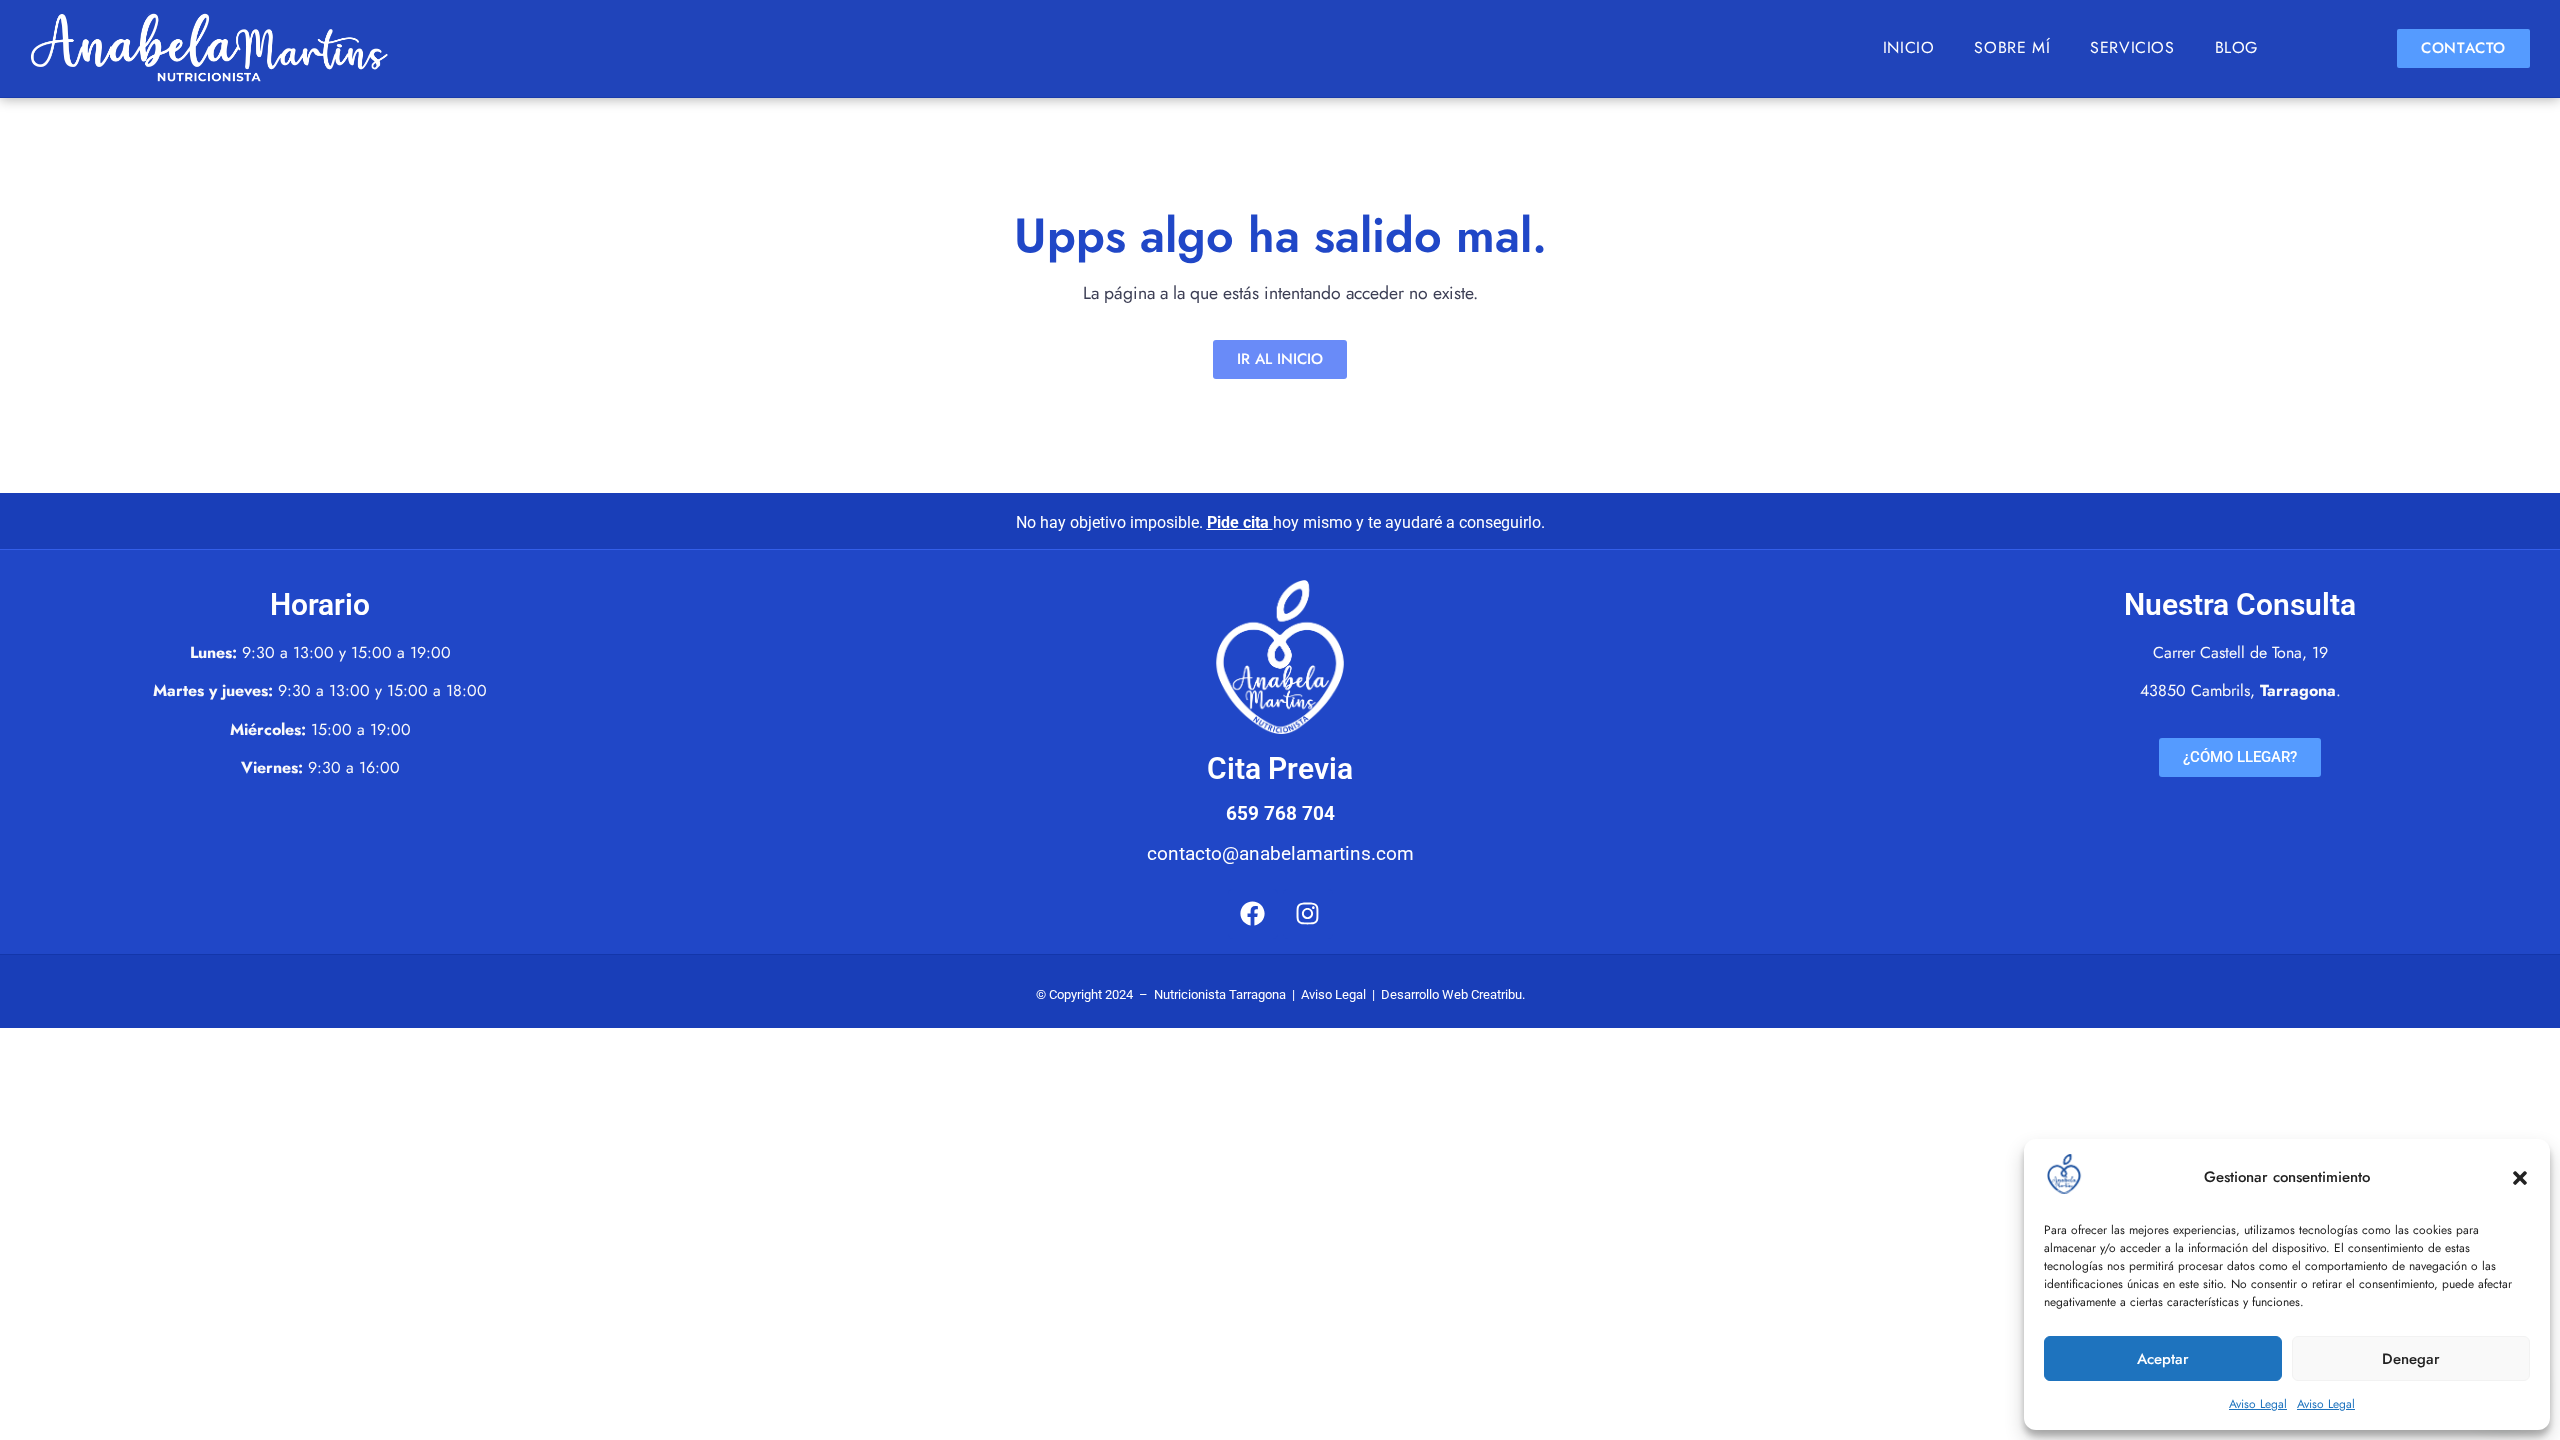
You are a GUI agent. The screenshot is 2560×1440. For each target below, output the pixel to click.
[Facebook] (1253, 914)
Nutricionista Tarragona (1220, 994)
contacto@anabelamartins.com (1280, 853)
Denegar (2411, 1359)
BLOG (2236, 47)
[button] (2520, 1178)
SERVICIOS (2132, 47)
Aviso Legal (2258, 1404)
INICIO (1909, 47)
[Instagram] (1308, 914)
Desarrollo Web (1424, 994)
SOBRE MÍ (2012, 47)
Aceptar (2163, 1359)
